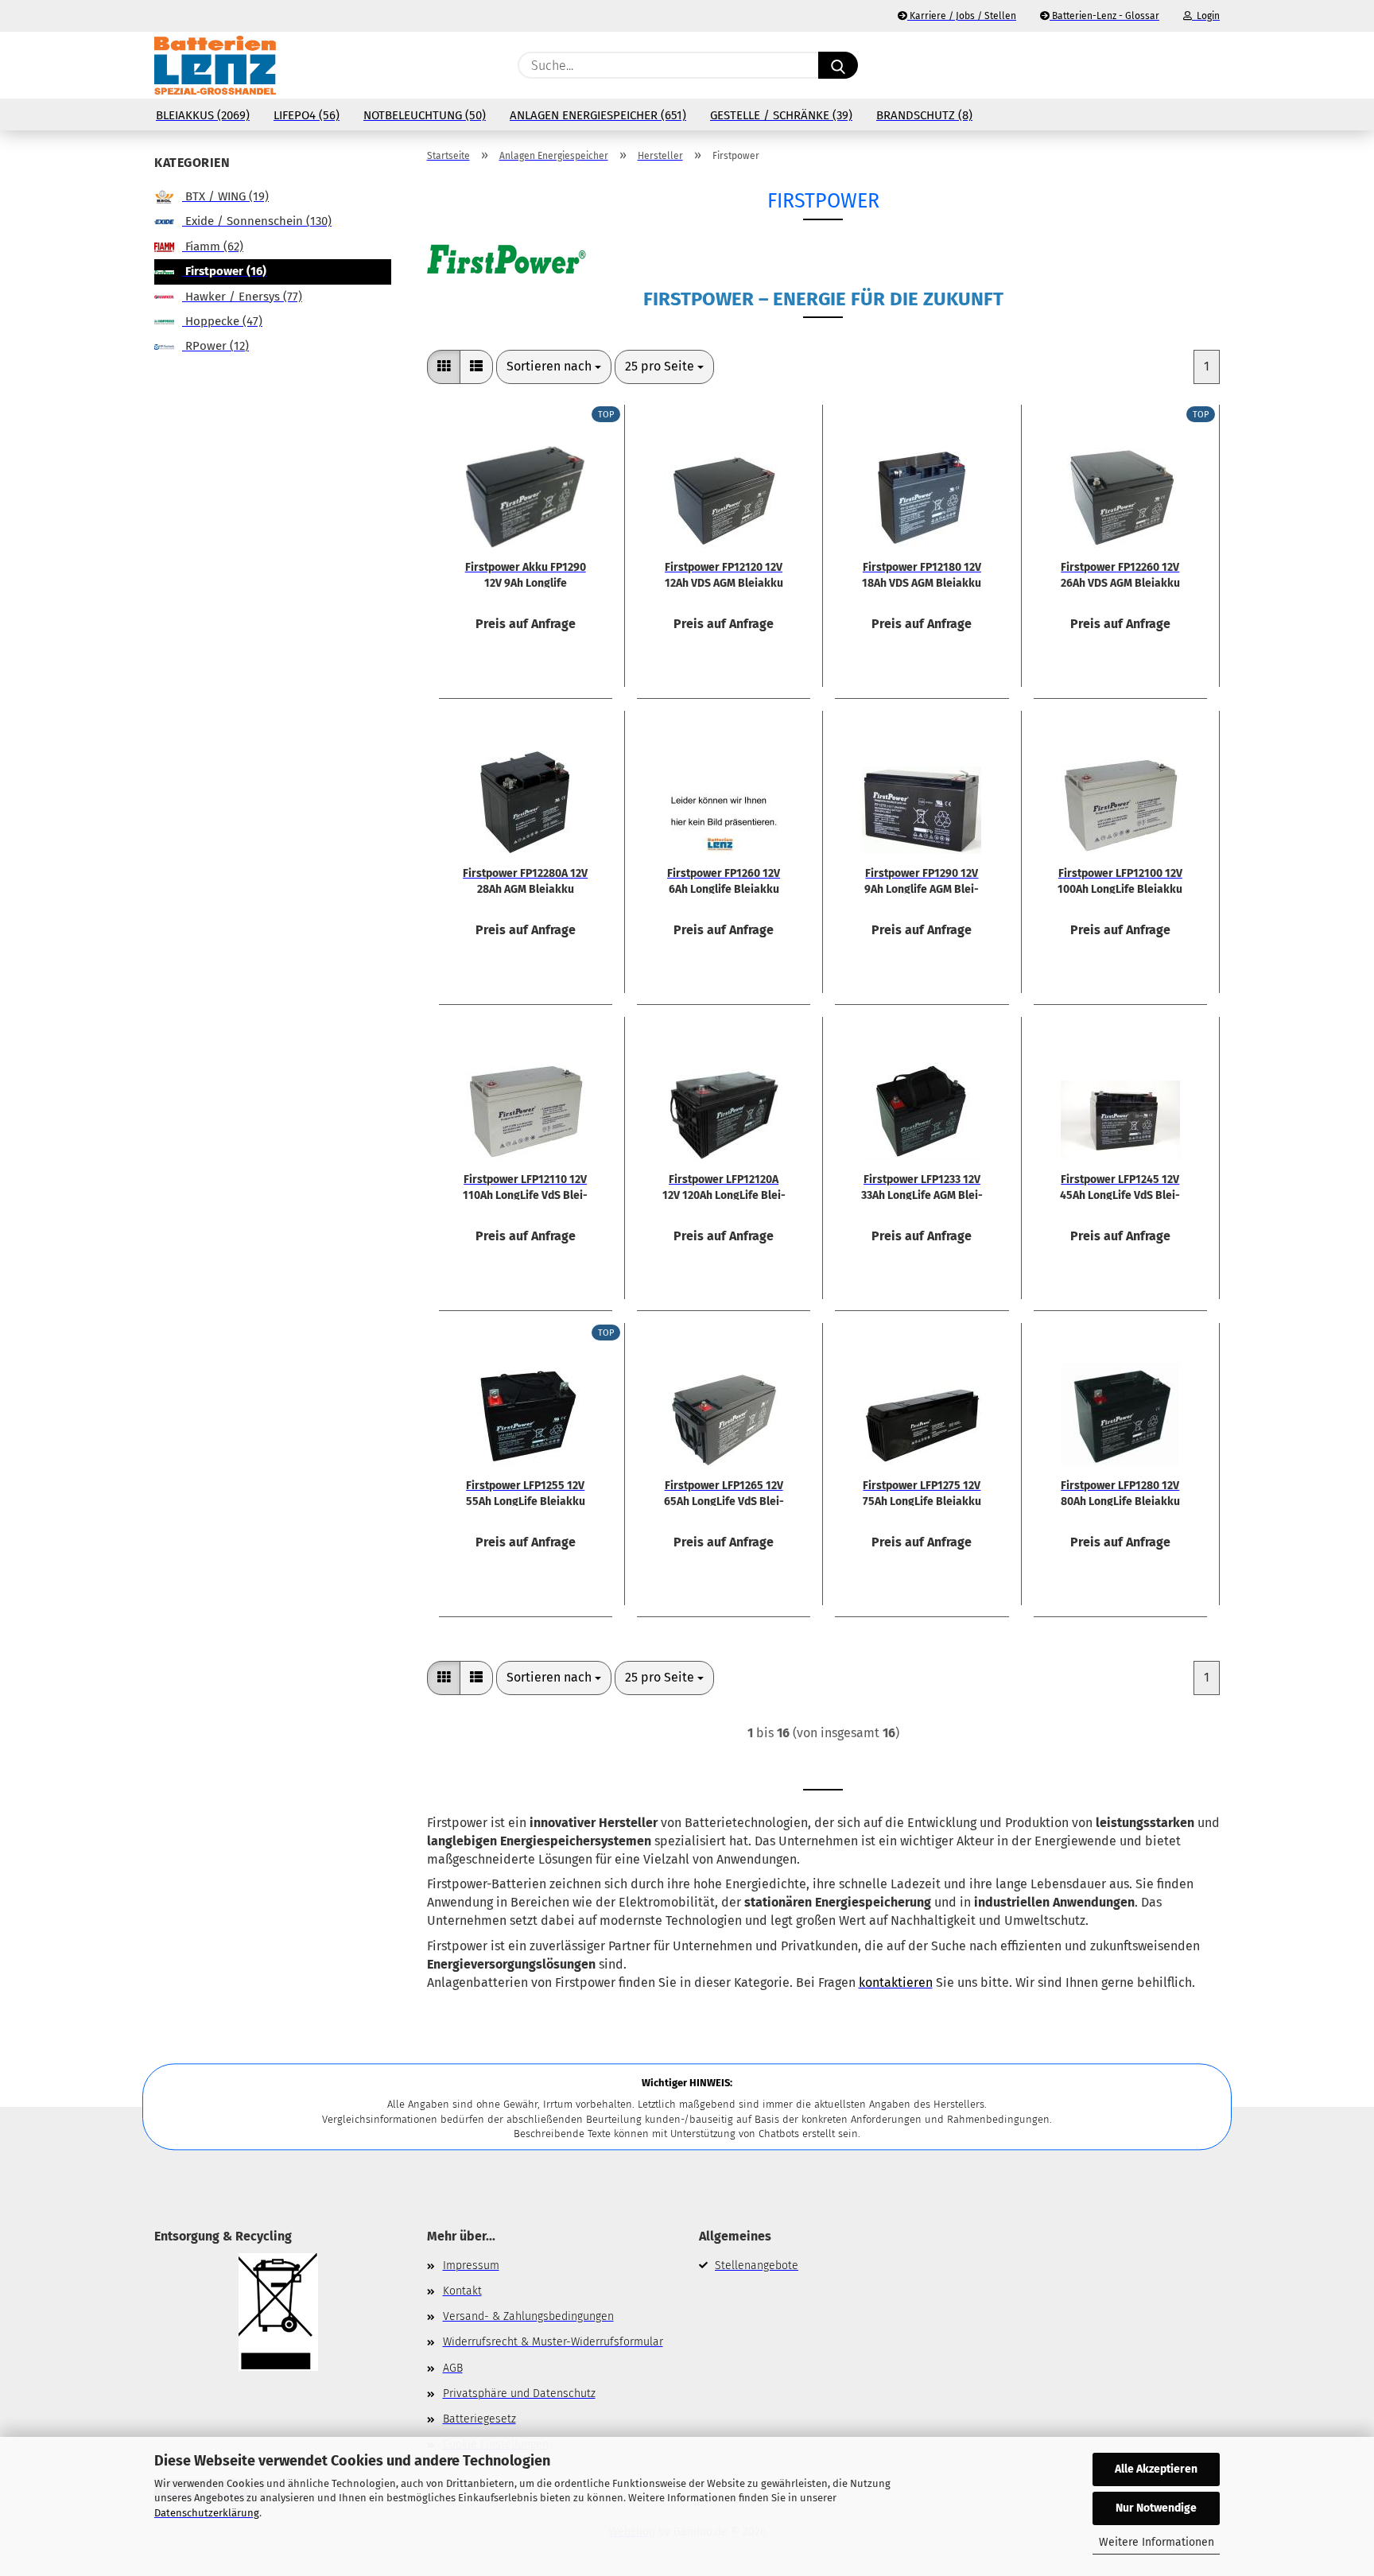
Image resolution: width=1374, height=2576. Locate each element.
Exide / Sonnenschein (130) (257, 221)
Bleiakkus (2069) (203, 115)
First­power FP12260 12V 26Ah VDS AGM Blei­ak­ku (1120, 574)
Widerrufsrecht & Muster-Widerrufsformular (553, 2342)
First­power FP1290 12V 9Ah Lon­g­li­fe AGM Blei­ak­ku (922, 880)
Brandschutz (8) (924, 115)
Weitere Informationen (1157, 2542)
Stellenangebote (757, 2266)
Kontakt (462, 2291)
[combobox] (554, 367)
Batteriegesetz (479, 2419)
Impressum (471, 2266)
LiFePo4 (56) (307, 115)
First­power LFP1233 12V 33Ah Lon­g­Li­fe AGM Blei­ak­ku (922, 1186)
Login (1206, 16)
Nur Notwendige (1156, 2508)
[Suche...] (838, 65)
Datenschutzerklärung (207, 2513)
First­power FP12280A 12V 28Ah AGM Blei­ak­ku (525, 880)
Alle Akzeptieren (1156, 2469)
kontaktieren (896, 1982)
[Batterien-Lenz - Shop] (215, 65)
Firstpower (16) (224, 271)
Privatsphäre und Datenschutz (519, 2394)
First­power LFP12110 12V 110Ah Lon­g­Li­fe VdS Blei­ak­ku (525, 1186)
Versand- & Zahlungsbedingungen (528, 2316)
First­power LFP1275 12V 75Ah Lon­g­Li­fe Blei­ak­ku (922, 1492)
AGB (453, 2368)
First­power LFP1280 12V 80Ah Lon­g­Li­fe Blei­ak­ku (1120, 1492)
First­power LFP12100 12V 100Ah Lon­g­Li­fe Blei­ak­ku (1120, 880)
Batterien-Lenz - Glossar (1104, 16)
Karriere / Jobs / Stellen (962, 16)
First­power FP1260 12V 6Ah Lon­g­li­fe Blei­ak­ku (724, 880)
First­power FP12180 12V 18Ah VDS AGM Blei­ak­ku (922, 574)
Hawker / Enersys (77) (242, 297)
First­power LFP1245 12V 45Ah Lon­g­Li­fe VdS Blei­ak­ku (1120, 1186)
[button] (1212, 65)
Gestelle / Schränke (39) (781, 115)
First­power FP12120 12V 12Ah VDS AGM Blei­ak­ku (724, 574)
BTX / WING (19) (225, 196)
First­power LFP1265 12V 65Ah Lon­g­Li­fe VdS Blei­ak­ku (724, 1492)
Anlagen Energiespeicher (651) (598, 115)
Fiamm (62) (213, 246)
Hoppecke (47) (222, 321)
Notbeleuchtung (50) (425, 115)
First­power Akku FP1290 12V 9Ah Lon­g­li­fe (526, 574)
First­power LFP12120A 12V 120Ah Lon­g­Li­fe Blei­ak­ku (724, 1186)
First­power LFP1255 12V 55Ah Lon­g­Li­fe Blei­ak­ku (526, 1492)
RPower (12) (215, 346)
